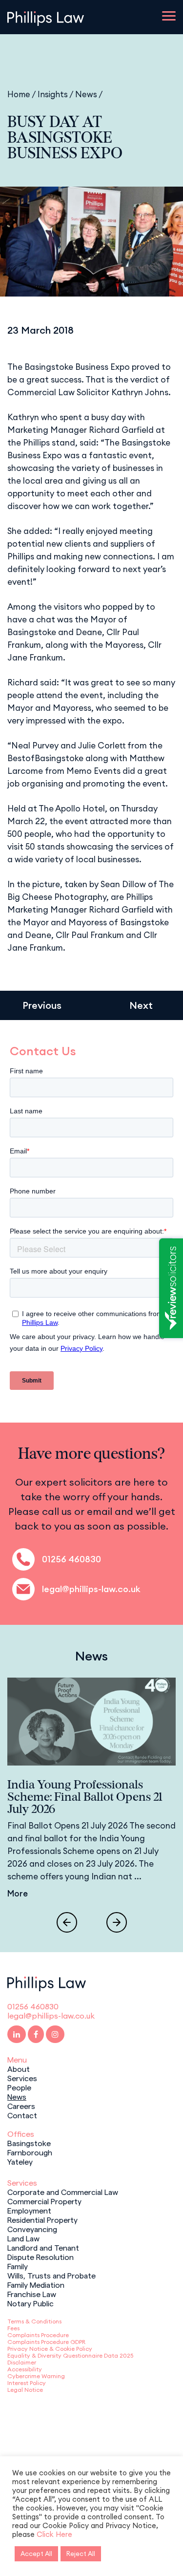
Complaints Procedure (38, 2335)
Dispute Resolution (41, 2257)
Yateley (20, 2161)
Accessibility (25, 2369)
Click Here (54, 2534)
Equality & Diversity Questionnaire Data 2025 (70, 2355)
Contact (22, 2115)
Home (19, 94)
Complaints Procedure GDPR (46, 2342)
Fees (13, 2328)
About (19, 2068)
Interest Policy (27, 2383)
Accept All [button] (36, 2554)
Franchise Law (32, 2294)
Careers (21, 2106)
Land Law (23, 2238)
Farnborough (30, 2152)
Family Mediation (36, 2284)
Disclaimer (22, 2362)
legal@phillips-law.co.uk (91, 1589)
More (18, 1894)
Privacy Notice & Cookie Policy (50, 2349)
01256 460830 (71, 1559)
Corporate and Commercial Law (63, 2192)
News (86, 94)
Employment (29, 2210)
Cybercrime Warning (36, 2376)
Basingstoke (29, 2143)
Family (18, 2266)
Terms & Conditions (34, 2321)
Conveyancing (32, 2229)
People (19, 2087)
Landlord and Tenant (43, 2247)
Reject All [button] (81, 2554)
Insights (53, 94)
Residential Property (42, 2219)
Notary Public (30, 2303)
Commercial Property (44, 2201)
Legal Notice (25, 2390)
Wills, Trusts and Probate (51, 2275)
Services (22, 2078)
